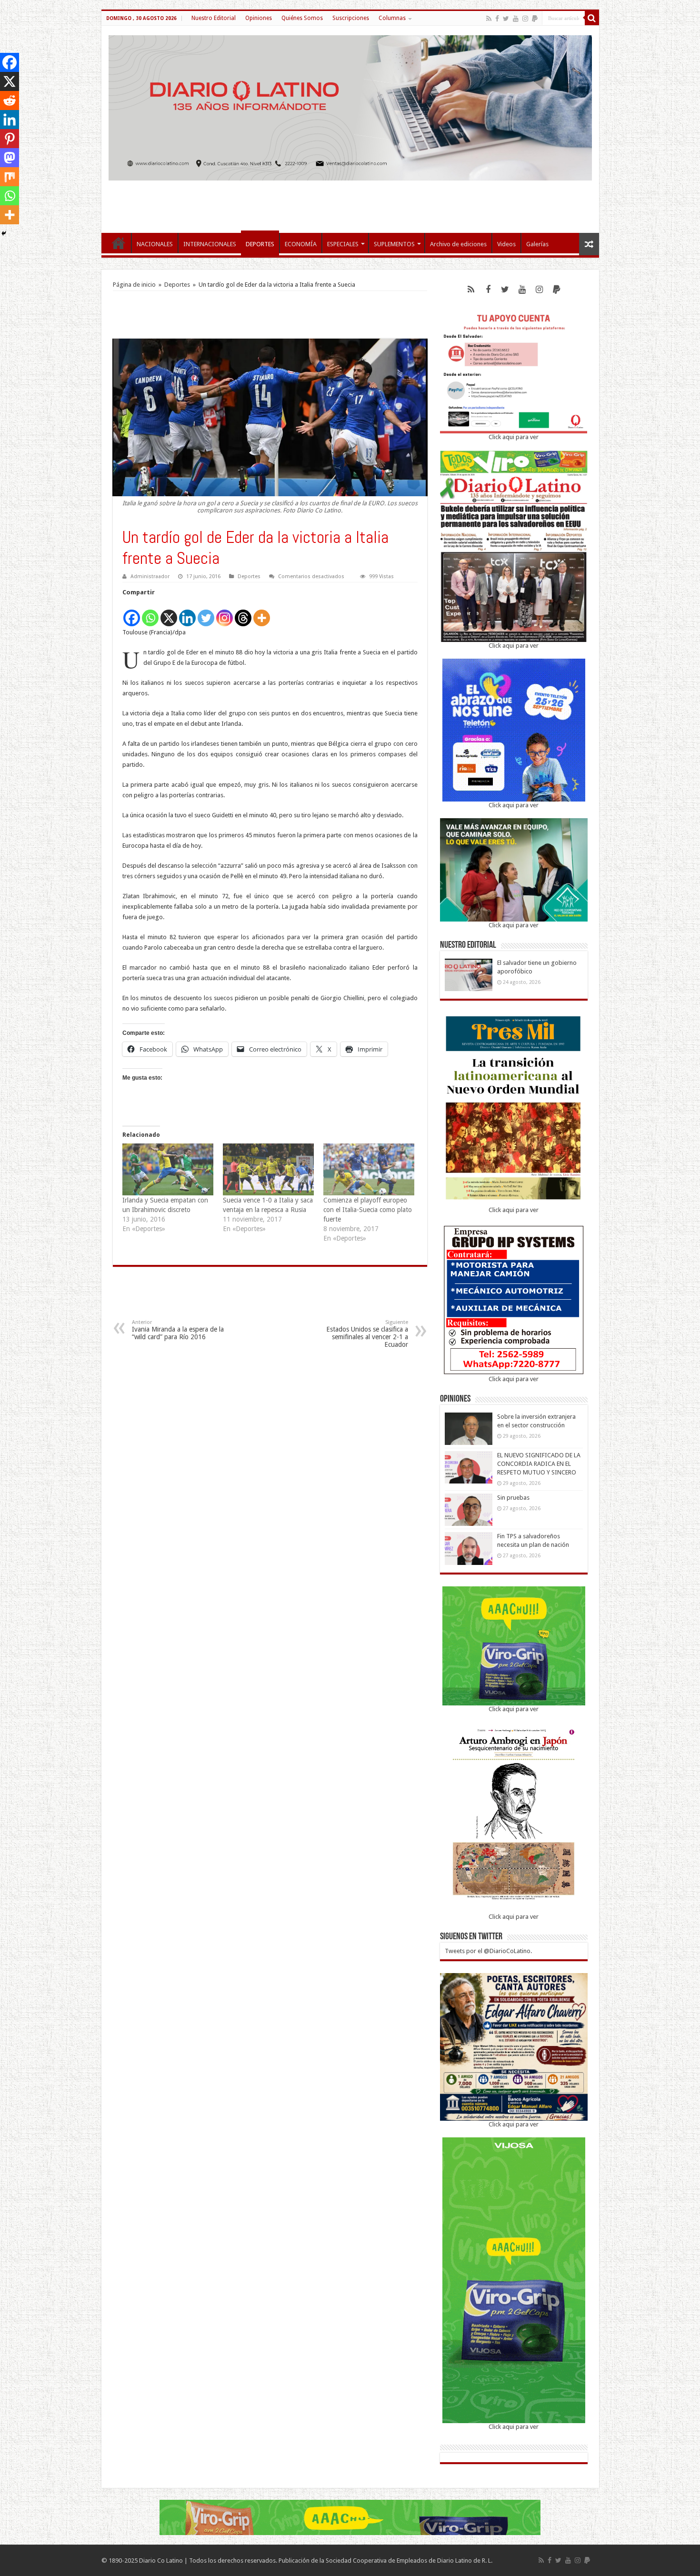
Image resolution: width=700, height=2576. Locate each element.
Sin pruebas (513, 1498)
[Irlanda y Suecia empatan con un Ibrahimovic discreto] (168, 1169)
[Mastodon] (10, 158)
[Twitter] (506, 19)
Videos (506, 244)
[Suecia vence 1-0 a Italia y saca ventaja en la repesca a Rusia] (268, 1169)
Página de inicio (134, 285)
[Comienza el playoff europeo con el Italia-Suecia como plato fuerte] (369, 1169)
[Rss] (489, 19)
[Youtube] (516, 19)
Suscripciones (351, 18)
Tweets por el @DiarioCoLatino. (488, 1951)
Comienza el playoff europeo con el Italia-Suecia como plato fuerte (368, 1210)
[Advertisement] (350, 202)
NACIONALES (155, 244)
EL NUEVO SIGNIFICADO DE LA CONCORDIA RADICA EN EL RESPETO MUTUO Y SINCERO (539, 1464)
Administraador (150, 576)
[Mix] (10, 177)
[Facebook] (497, 19)
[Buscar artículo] (592, 18)
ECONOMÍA (301, 244)
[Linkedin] (187, 613)
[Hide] (4, 233)
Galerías (537, 244)
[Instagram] (225, 613)
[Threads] (243, 613)
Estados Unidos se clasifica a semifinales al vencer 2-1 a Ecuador (367, 1334)
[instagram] (525, 19)
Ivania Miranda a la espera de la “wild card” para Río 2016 (178, 1330)
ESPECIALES (343, 244)
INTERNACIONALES (210, 244)
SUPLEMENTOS (394, 244)
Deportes (177, 285)
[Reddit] (10, 100)
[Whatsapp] (150, 613)
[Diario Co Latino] (350, 106)
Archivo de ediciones (458, 244)
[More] (262, 613)
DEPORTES (260, 244)
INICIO (119, 243)
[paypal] (535, 19)
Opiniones (259, 18)
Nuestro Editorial (214, 18)
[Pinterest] (10, 139)
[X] (169, 613)
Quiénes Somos (302, 18)
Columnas (392, 18)
